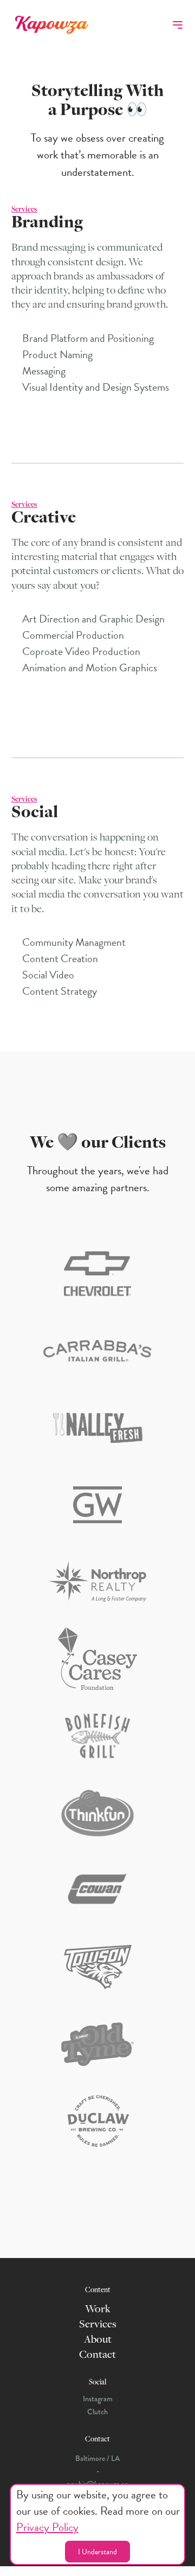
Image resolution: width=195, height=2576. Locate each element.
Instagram (98, 2399)
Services (98, 2325)
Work (98, 2310)
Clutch (97, 2412)
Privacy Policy (47, 2527)
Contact (97, 2355)
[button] (178, 25)
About (98, 2340)
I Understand (97, 2552)
